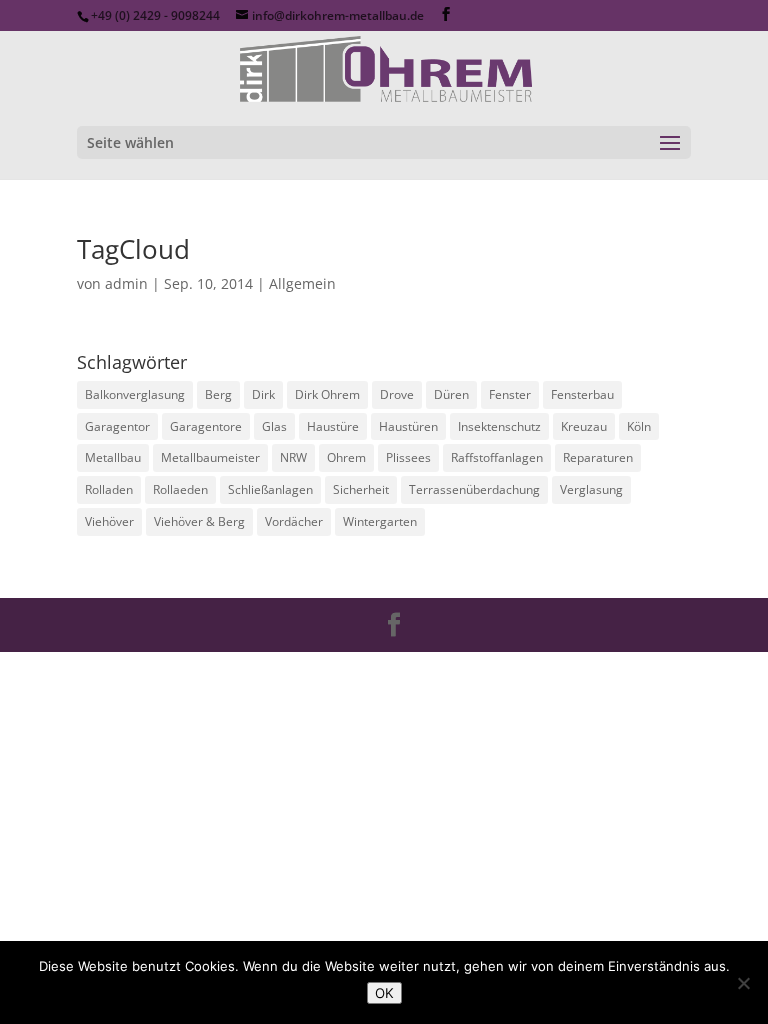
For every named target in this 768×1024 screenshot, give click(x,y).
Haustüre (333, 426)
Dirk (263, 394)
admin (126, 283)
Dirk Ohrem (327, 394)
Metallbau (113, 457)
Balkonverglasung (135, 394)
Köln (639, 426)
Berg (218, 394)
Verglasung (591, 489)
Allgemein (302, 283)
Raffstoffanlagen (497, 457)
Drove (397, 394)
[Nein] (743, 983)
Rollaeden (180, 489)
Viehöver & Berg (199, 521)
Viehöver (109, 521)
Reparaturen (598, 457)
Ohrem (346, 457)
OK (384, 993)
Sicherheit (361, 489)
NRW (293, 457)
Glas (274, 426)
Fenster (510, 394)
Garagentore (206, 426)
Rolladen (109, 489)
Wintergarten (380, 521)
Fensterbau (582, 394)
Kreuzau (584, 426)
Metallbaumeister (210, 457)
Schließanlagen (270, 489)
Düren (451, 394)
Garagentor (117, 426)
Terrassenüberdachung (474, 489)
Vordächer (294, 521)
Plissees (408, 457)
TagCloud (133, 249)
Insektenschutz (499, 426)
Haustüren (408, 426)
